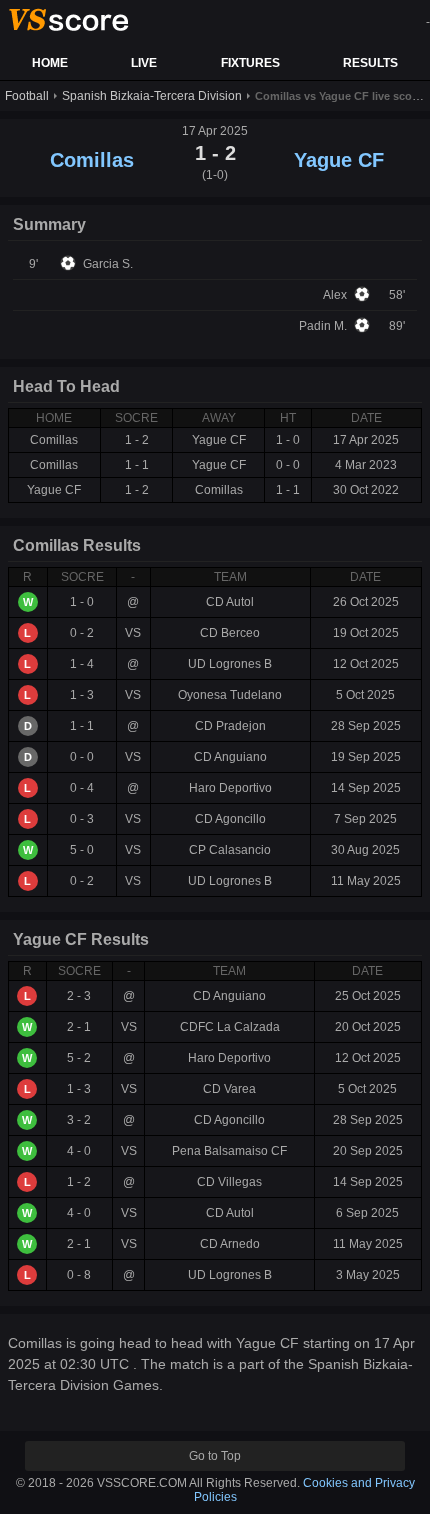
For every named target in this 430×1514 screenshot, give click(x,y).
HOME (50, 63)
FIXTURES (250, 63)
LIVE (144, 63)
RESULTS (370, 63)
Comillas (92, 160)
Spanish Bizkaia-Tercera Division (152, 96)
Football (27, 96)
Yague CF (339, 160)
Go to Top (215, 1456)
